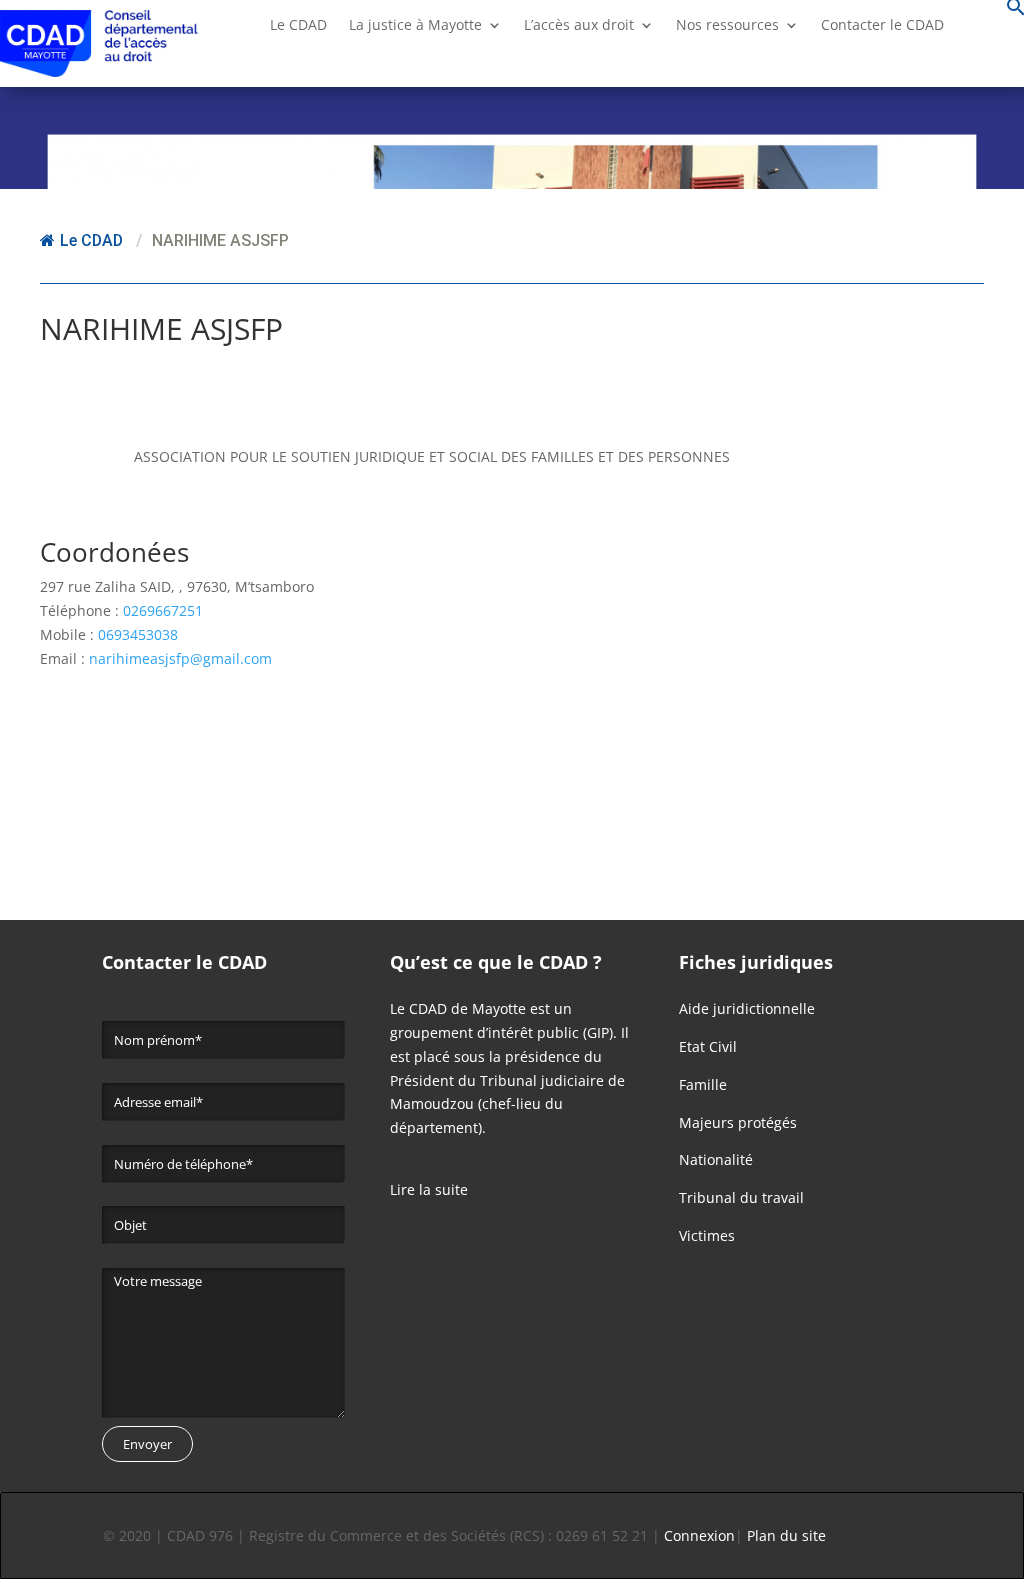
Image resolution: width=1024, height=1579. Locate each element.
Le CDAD (91, 240)
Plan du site (786, 1535)
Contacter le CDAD (882, 26)
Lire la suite (429, 1189)
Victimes (707, 1235)
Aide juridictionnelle (747, 1008)
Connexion (699, 1535)
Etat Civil (708, 1046)
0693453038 (138, 634)
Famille (703, 1084)
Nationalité (716, 1159)
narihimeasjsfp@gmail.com (180, 658)
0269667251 (163, 610)
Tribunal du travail (741, 1197)
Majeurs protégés (738, 1122)
